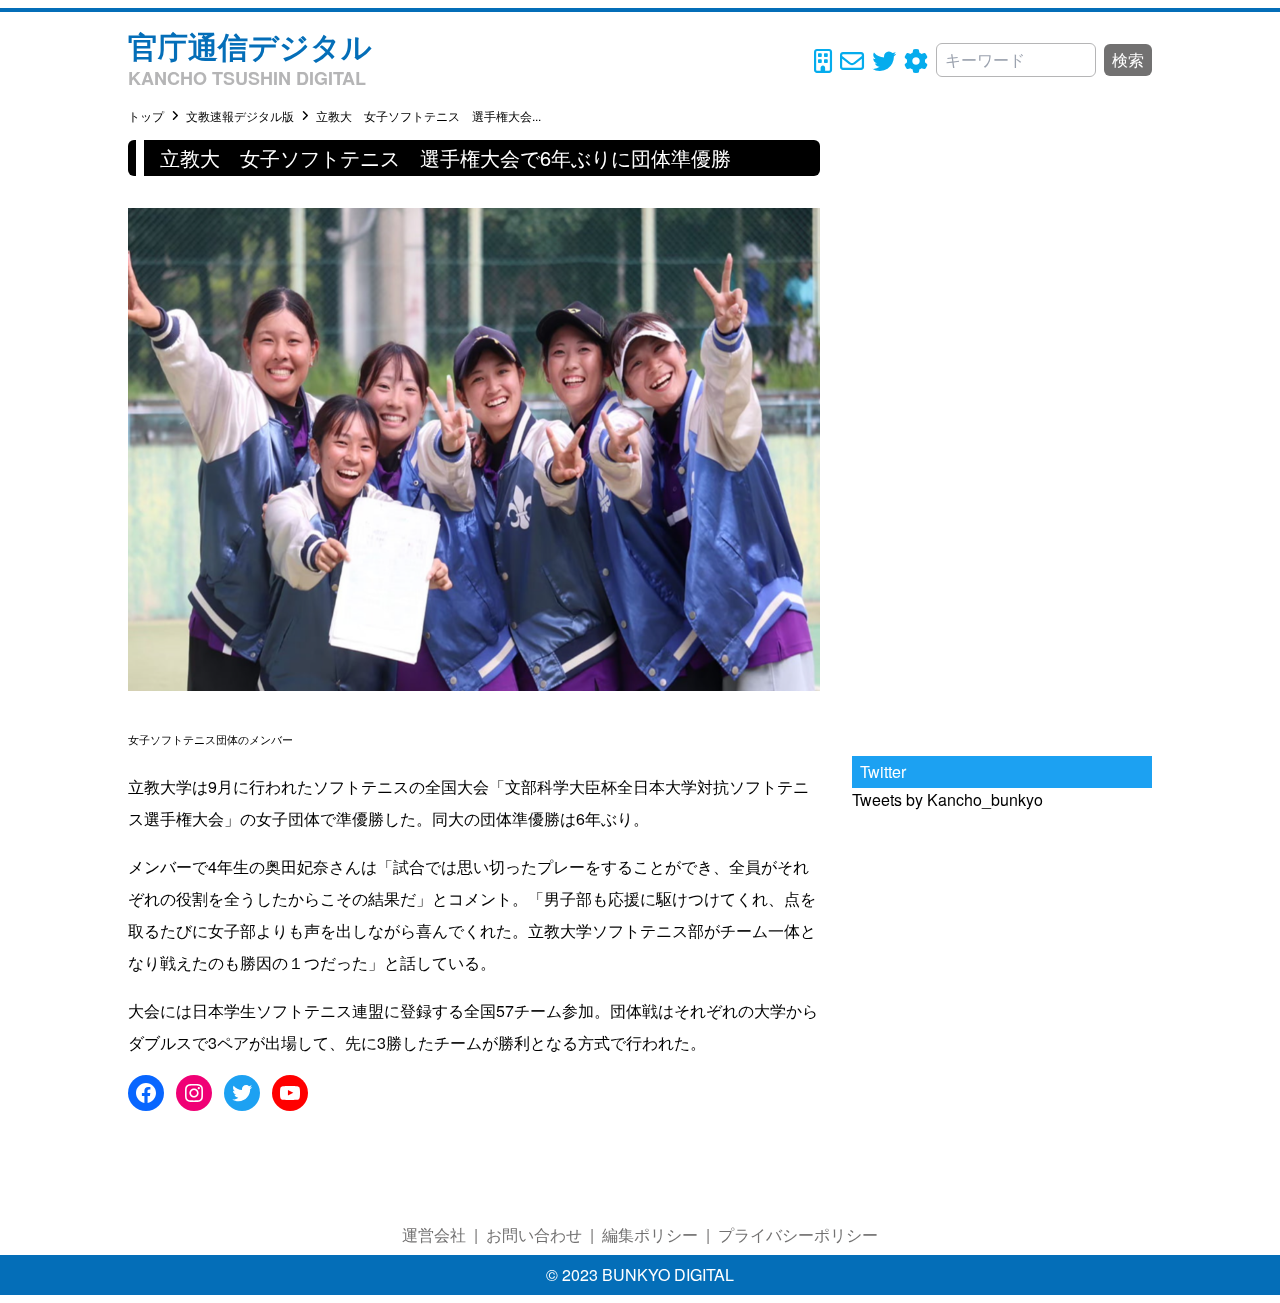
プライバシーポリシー (798, 1234)
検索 (1128, 59)
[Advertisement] (1002, 440)
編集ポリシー (650, 1234)
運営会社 (434, 1234)
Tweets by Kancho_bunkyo (947, 799)
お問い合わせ (534, 1234)
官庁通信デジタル (250, 45)
